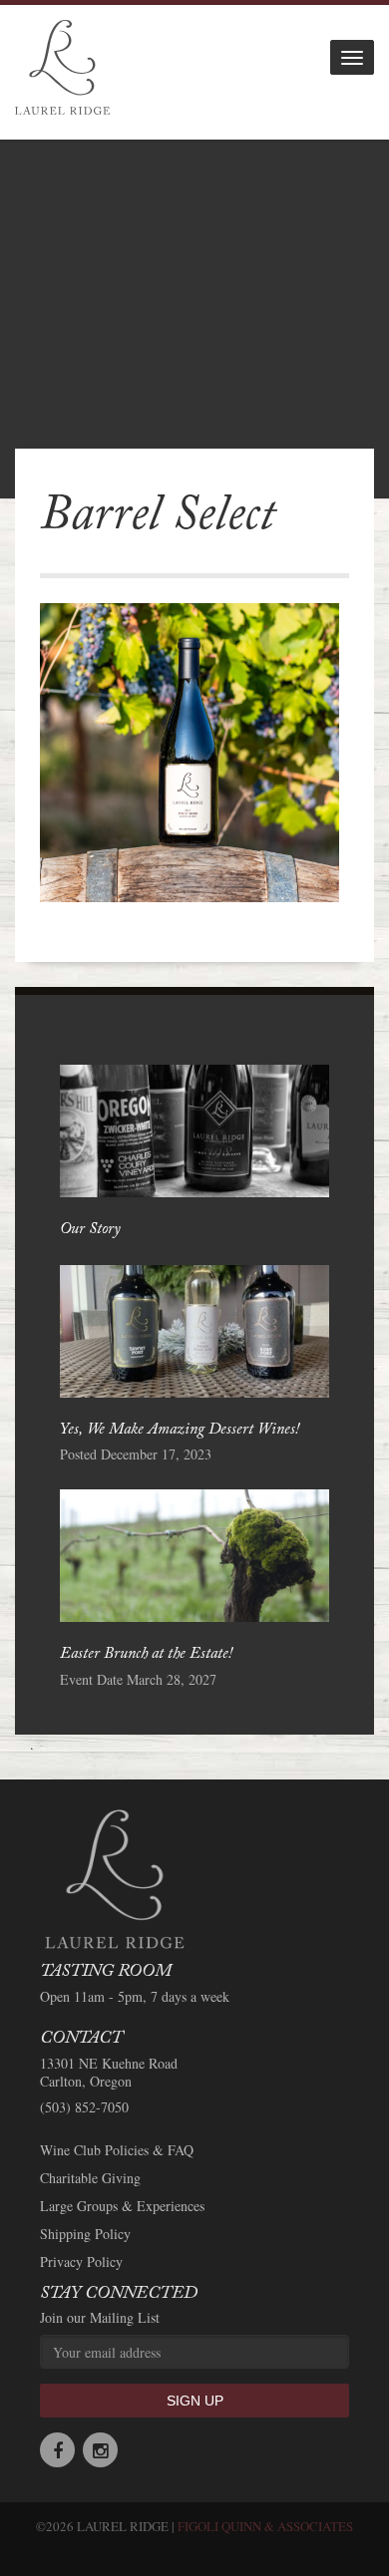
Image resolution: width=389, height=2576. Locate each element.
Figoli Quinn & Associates (265, 2526)
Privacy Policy (81, 2262)
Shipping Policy (85, 2234)
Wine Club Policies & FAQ (117, 2150)
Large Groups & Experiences (122, 2206)
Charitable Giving (90, 2178)
